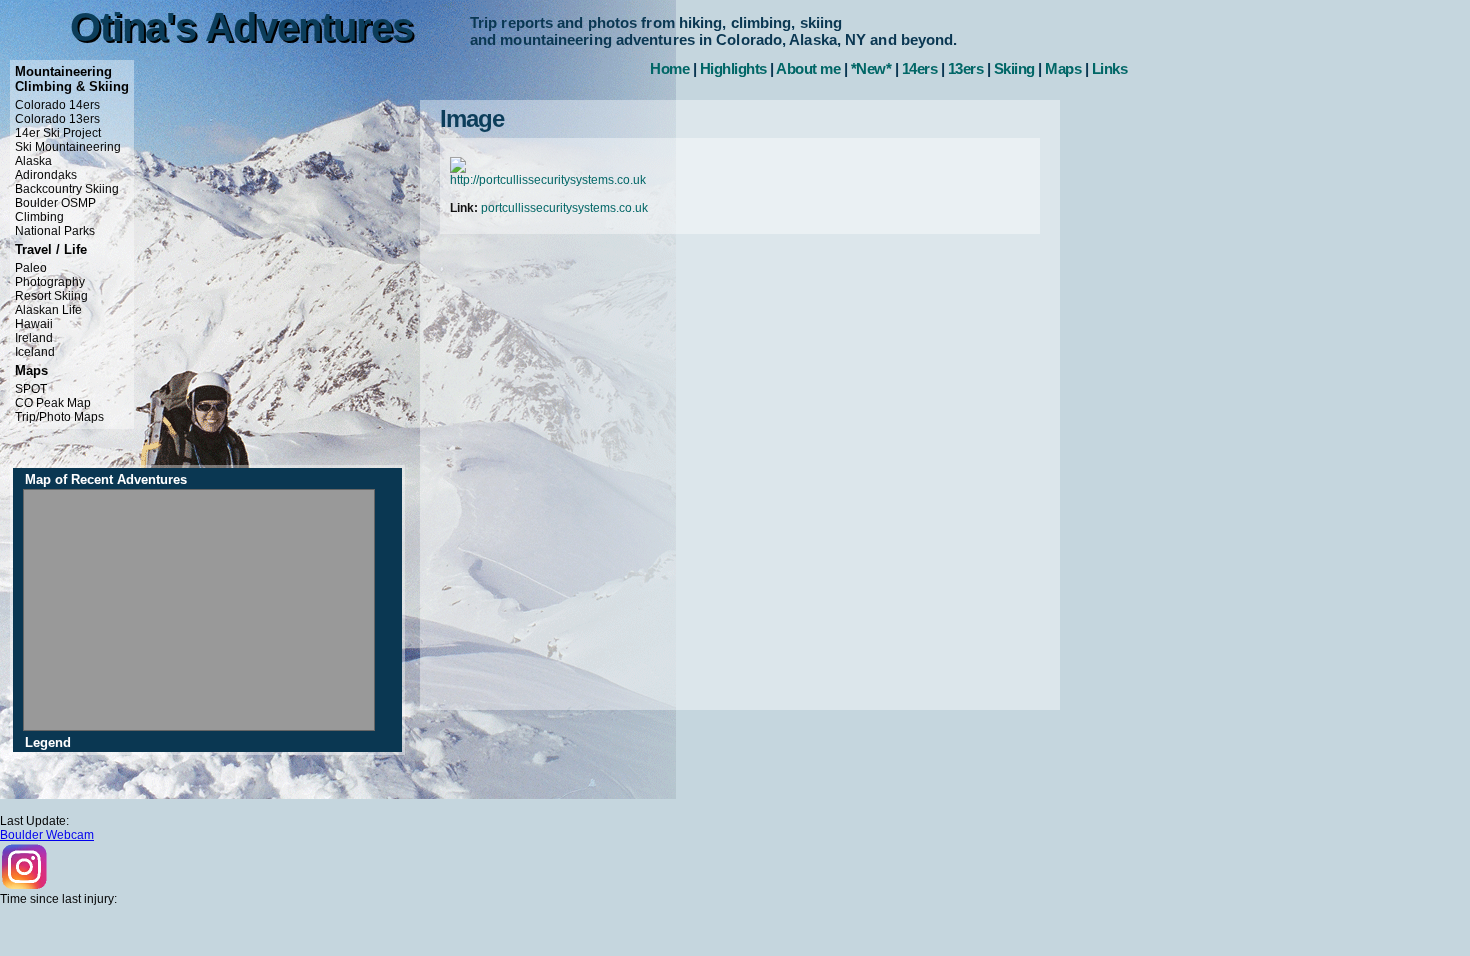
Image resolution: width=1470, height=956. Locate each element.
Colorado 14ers (57, 105)
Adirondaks (46, 175)
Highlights (733, 68)
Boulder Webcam (47, 835)
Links (1110, 68)
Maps (1063, 68)
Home (669, 68)
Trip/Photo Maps (59, 417)
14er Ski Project (58, 133)
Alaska (33, 161)
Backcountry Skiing (67, 189)
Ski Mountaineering (68, 147)
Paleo (31, 268)
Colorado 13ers (57, 119)
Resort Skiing (51, 296)
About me (808, 68)
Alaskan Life (48, 310)
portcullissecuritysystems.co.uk (564, 208)
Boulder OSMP (55, 203)
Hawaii (34, 324)
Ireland (34, 338)
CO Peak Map (53, 403)
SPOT (31, 389)
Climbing (39, 217)
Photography (50, 282)
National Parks (55, 231)
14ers (920, 68)
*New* (871, 68)
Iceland (35, 352)
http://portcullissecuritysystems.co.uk (548, 180)
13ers (966, 68)
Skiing (1014, 68)
